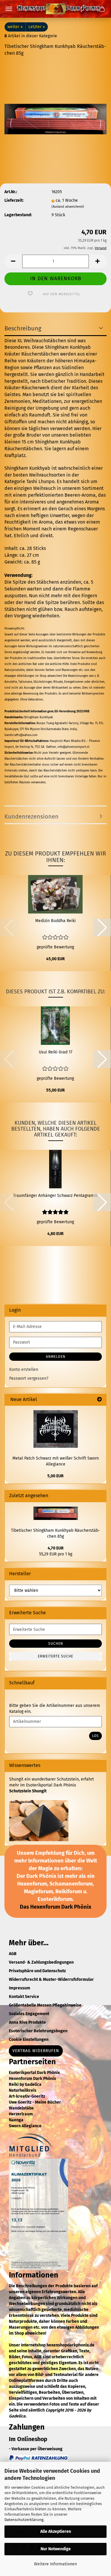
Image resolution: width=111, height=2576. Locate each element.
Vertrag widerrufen (36, 2051)
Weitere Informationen (55, 2564)
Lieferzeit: (14, 200)
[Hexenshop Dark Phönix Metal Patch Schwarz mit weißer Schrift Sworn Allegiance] (56, 1429)
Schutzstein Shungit (28, 1791)
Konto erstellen (24, 1369)
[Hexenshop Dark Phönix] (56, 9)
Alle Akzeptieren (56, 2531)
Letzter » (37, 27)
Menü (9, 9)
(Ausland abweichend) (68, 207)
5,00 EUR (55, 1476)
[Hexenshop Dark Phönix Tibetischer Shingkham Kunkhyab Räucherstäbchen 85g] (55, 106)
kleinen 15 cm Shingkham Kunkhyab (43, 442)
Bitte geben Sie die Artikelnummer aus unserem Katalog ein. (55, 1709)
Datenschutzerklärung (24, 2520)
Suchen (56, 1644)
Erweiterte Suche (55, 1656)
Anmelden (56, 1357)
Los (95, 1736)
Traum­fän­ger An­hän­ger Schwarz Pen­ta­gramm (55, 1196)
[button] (13, 261)
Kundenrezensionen (32, 816)
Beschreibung (23, 328)
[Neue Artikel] (99, 1400)
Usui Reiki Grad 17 (55, 1052)
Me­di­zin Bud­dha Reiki (55, 921)
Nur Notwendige (56, 2549)
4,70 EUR (56, 1548)
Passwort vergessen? (29, 1378)
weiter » (15, 27)
